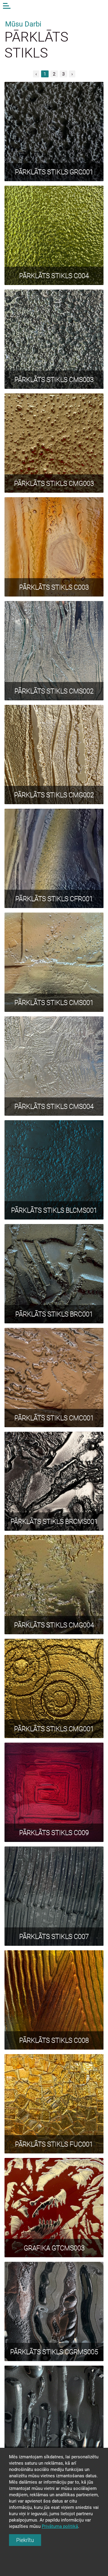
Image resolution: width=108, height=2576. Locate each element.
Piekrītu (25, 2540)
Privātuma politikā (60, 2526)
